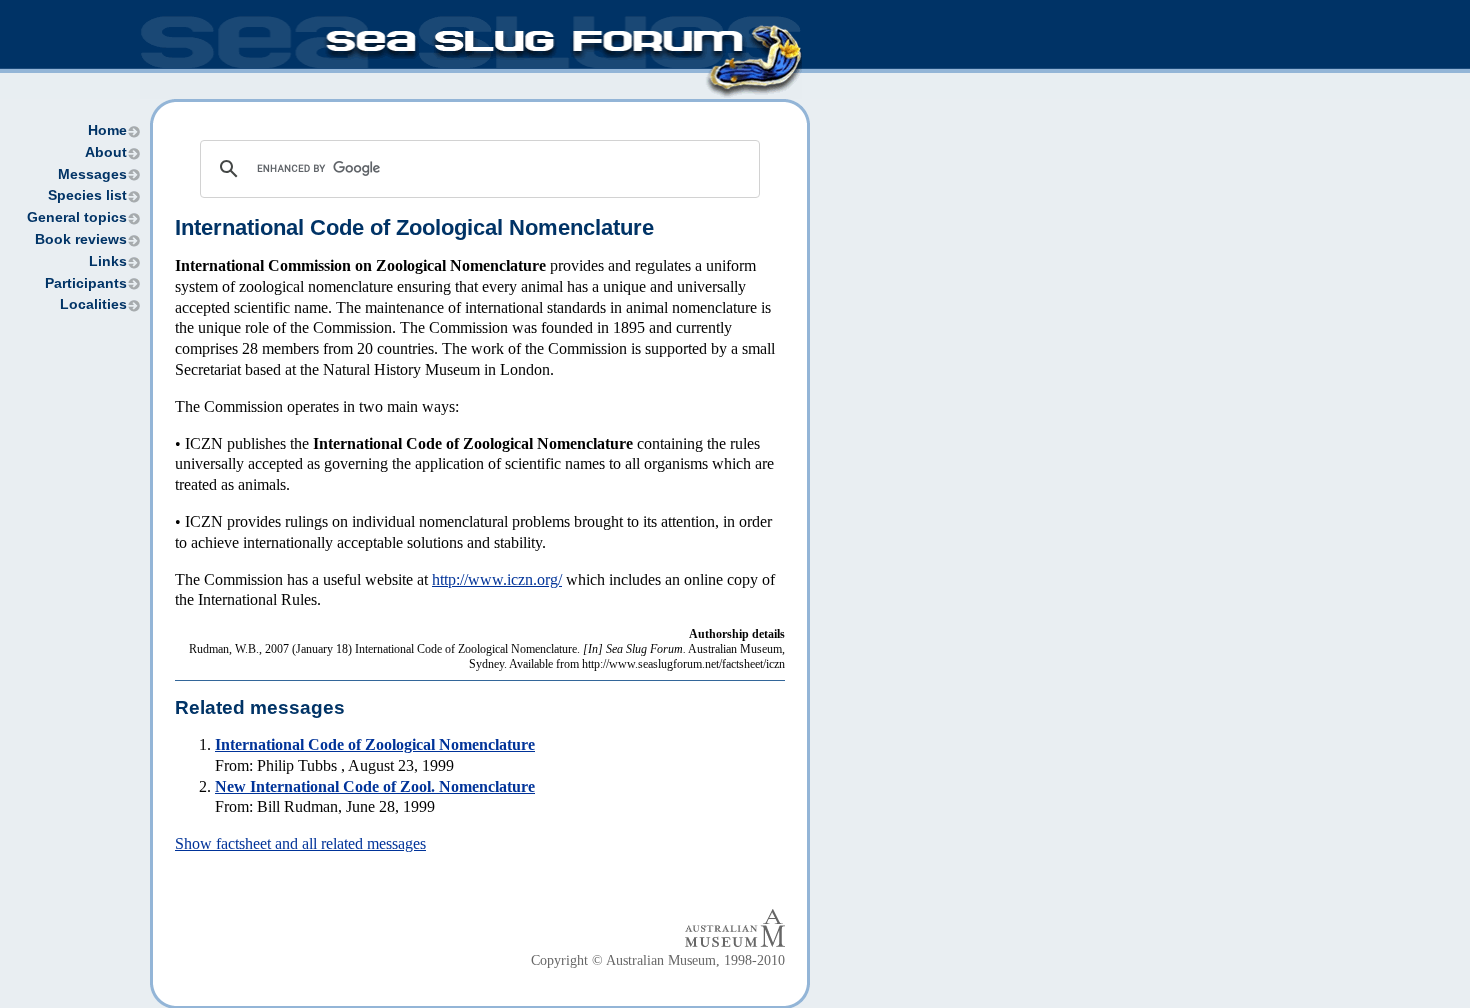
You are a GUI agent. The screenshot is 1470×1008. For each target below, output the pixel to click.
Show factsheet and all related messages (300, 843)
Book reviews (81, 239)
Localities (93, 304)
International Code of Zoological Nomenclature (375, 744)
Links (108, 261)
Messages (92, 174)
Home (107, 130)
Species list (87, 195)
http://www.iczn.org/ (497, 579)
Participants (86, 283)
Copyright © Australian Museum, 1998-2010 (658, 960)
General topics (77, 217)
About (106, 152)
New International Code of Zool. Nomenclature (375, 786)
